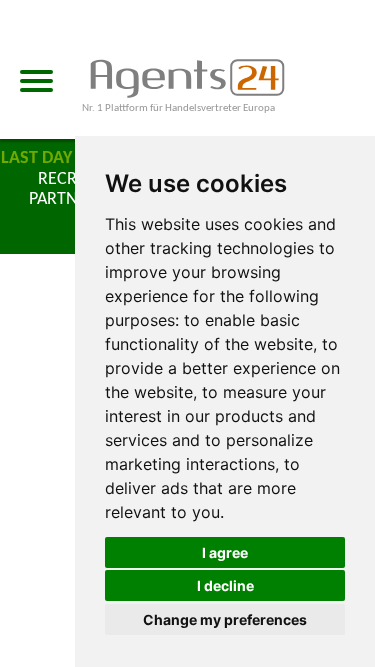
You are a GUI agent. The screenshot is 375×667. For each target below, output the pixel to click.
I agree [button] (225, 552)
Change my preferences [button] (225, 619)
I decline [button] (225, 585)
